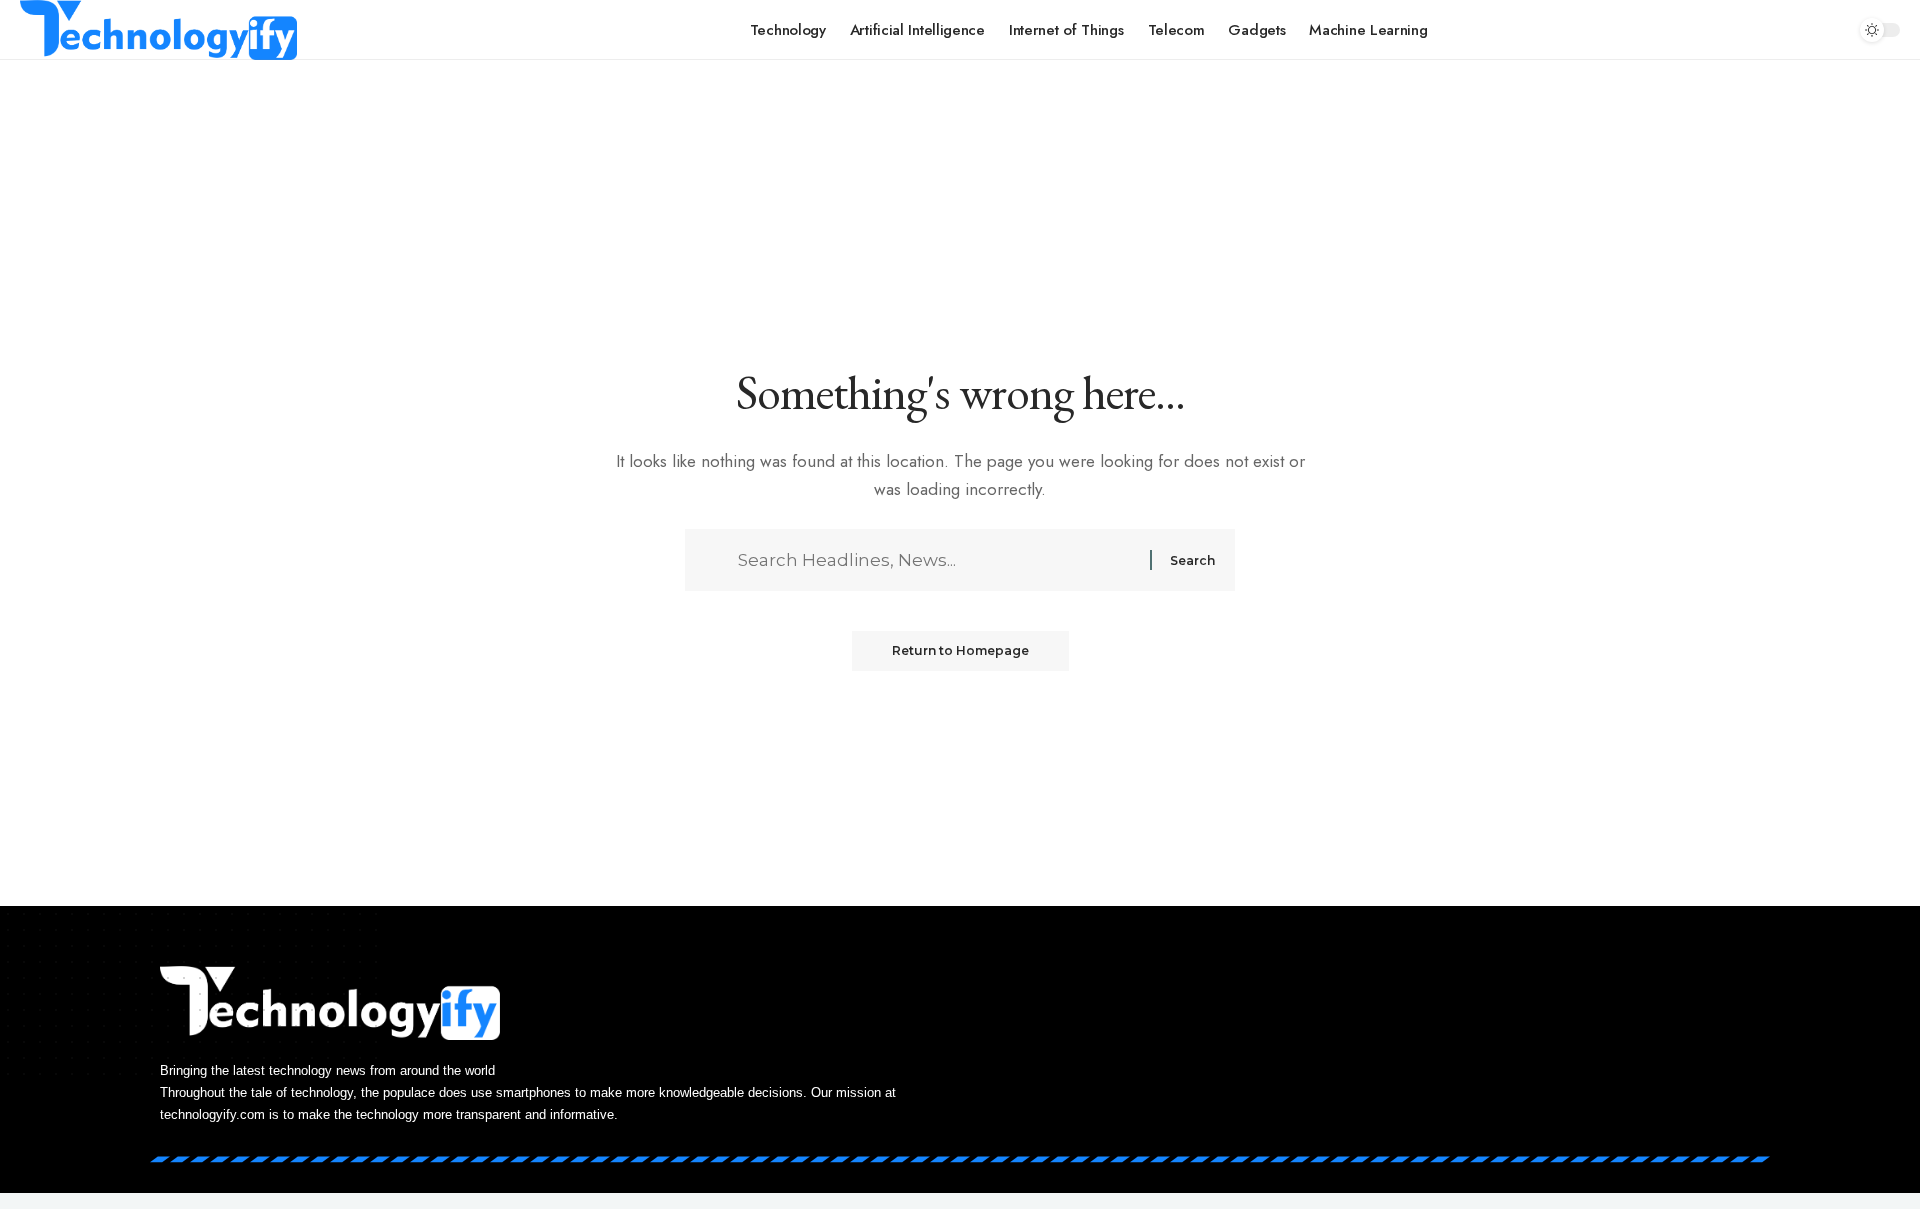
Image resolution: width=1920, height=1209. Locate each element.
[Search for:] (941, 560)
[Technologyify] (158, 30)
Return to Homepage (960, 650)
